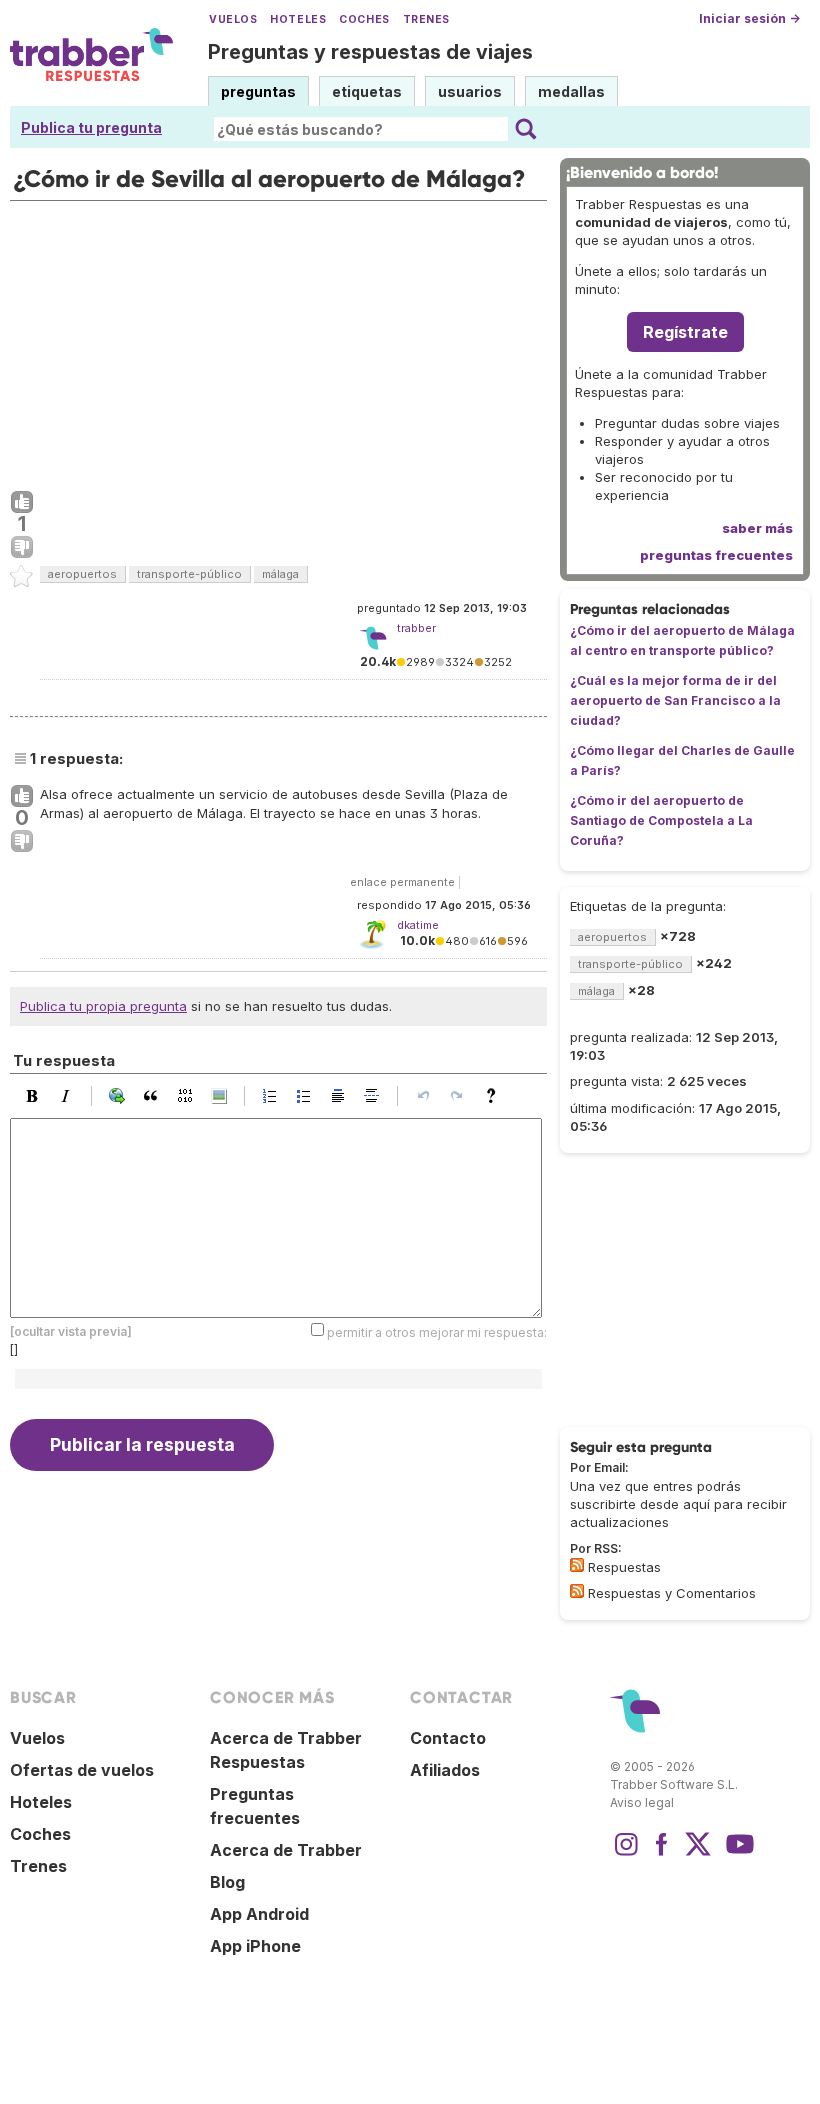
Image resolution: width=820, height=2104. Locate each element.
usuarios (470, 91)
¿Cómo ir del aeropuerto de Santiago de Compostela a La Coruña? (661, 820)
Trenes (426, 19)
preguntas (258, 91)
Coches (364, 19)
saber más (757, 528)
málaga (280, 574)
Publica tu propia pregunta (103, 1006)
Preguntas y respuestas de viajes (370, 52)
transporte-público (189, 574)
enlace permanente (402, 882)
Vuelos (233, 19)
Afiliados (445, 1770)
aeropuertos (82, 574)
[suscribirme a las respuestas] (577, 1565)
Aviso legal (642, 1802)
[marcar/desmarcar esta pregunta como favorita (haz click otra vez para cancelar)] (22, 577)
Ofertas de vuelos (82, 1770)
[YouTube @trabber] (737, 1854)
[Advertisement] (278, 341)
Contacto (448, 1738)
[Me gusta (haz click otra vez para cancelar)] (22, 503)
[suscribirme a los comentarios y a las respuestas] (577, 1591)
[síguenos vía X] (698, 1854)
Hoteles (298, 19)
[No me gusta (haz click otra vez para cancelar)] (22, 548)
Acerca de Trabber (286, 1850)
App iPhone (255, 1946)
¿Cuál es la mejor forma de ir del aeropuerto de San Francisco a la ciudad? (675, 700)
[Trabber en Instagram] (626, 1854)
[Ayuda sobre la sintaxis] (496, 1096)
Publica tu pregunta (91, 127)
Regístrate (685, 332)
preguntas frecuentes (716, 555)
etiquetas (367, 91)
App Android (259, 1914)
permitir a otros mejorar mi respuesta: (437, 1331)
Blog (227, 1882)
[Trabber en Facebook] (662, 1854)
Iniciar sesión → (749, 18)
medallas (571, 91)
